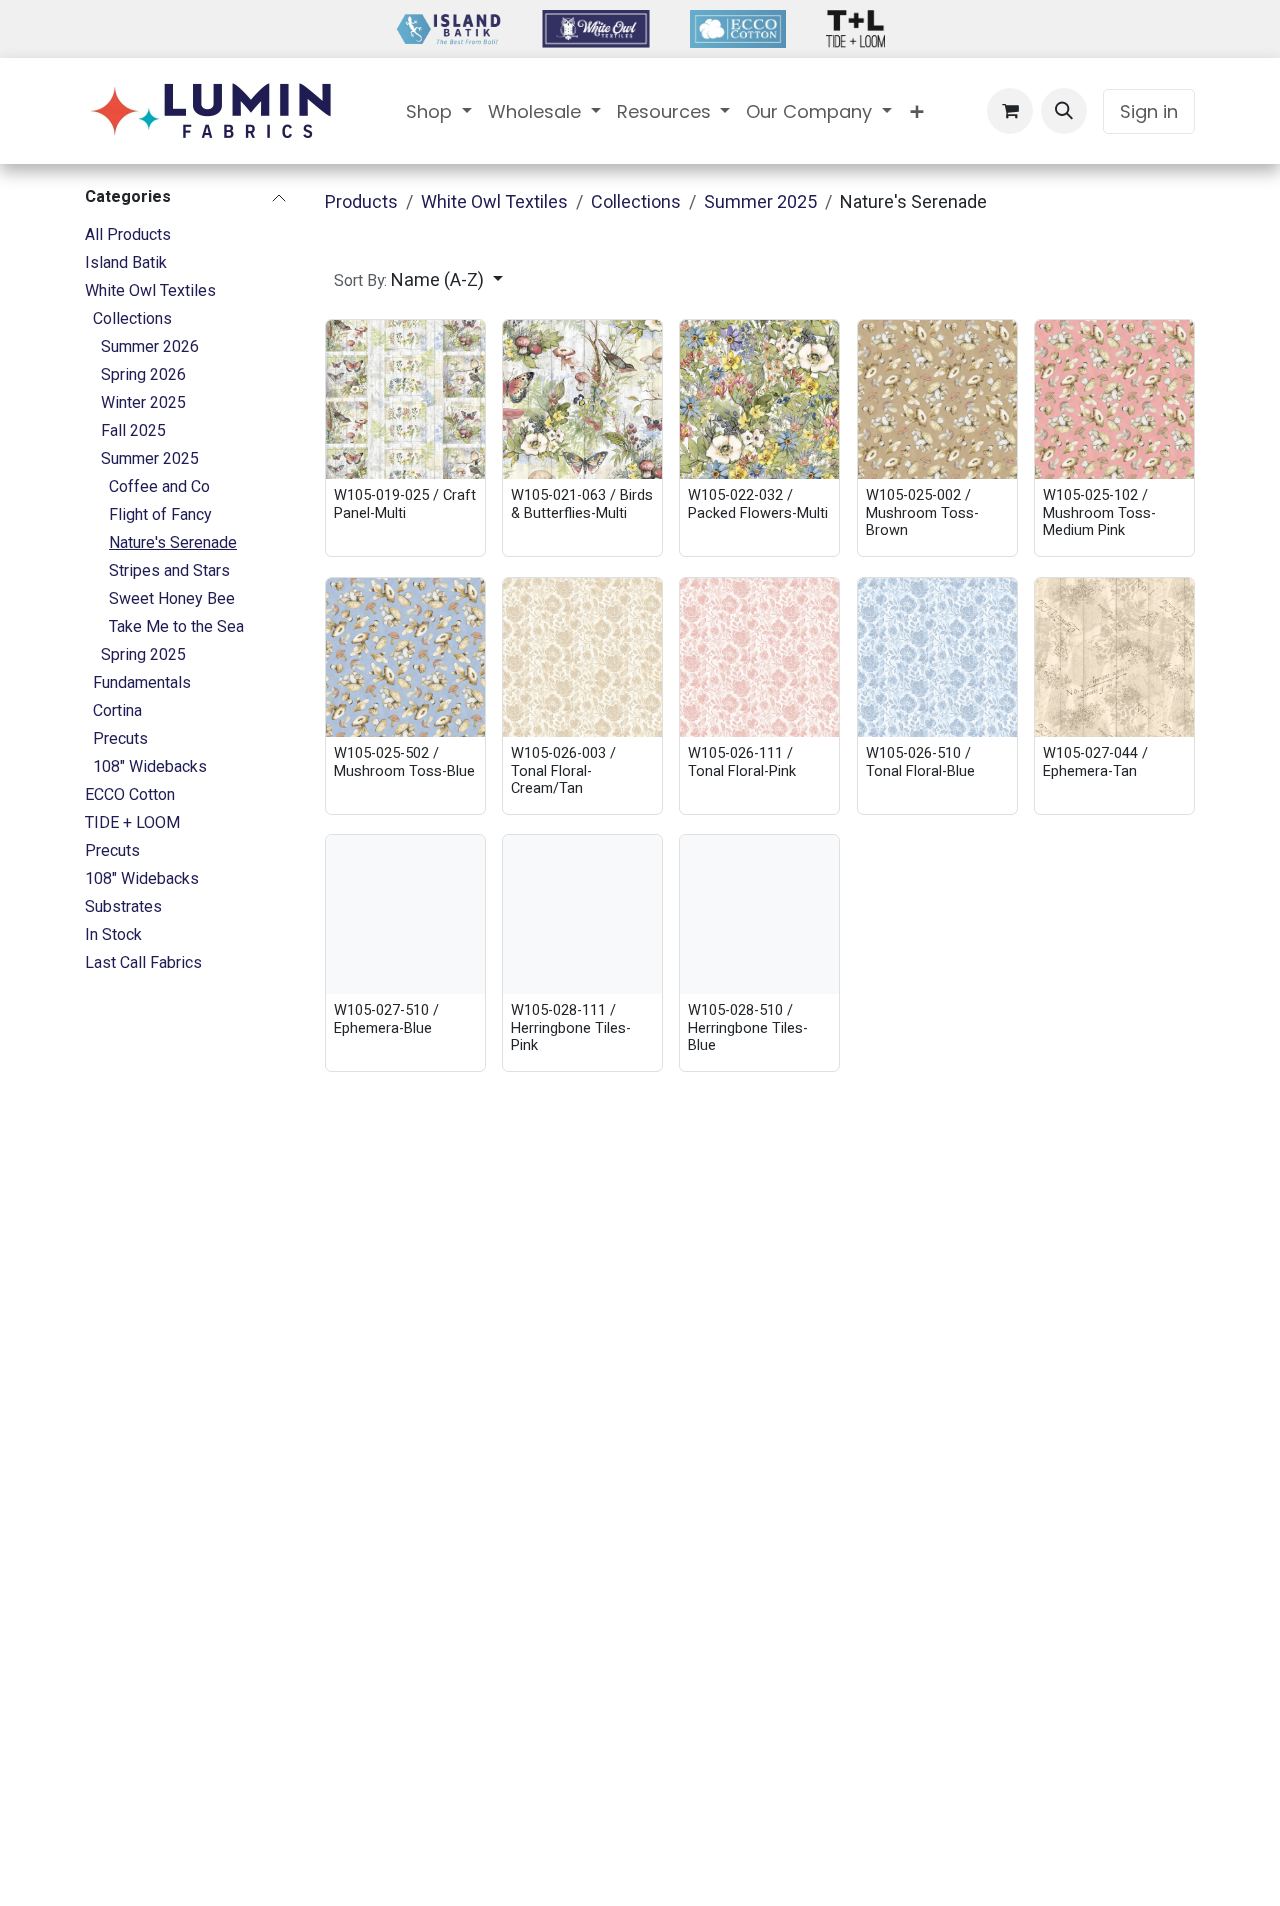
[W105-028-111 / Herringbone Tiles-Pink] (582, 914)
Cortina (117, 710)
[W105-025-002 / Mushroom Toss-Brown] (937, 399)
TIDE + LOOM (132, 822)
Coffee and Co (159, 486)
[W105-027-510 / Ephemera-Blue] (405, 914)
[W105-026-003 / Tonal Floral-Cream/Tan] (582, 657)
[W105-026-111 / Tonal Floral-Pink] (759, 657)
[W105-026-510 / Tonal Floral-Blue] (937, 657)
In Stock (113, 934)
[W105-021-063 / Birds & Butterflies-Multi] (582, 399)
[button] (1064, 111)
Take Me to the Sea (176, 626)
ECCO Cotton (130, 794)
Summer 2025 (150, 458)
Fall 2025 (133, 430)
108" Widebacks (150, 766)
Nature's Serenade (173, 542)
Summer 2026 (150, 346)
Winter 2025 (143, 402)
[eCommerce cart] (1010, 111)
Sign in (1149, 111)
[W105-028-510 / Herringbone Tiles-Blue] (759, 914)
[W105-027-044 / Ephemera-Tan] (1114, 657)
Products (361, 201)
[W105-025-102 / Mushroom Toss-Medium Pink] (1114, 399)
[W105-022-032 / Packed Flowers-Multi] (759, 399)
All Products (128, 234)
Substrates (123, 906)
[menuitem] (439, 111)
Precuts (120, 738)
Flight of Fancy (160, 514)
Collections (132, 318)
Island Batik (126, 262)
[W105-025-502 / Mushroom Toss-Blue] (405, 657)
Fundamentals (142, 682)
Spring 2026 (143, 374)
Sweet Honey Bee (172, 598)
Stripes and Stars (169, 570)
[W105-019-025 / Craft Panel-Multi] (405, 399)
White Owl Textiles (150, 290)
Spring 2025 (143, 654)
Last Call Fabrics (143, 962)
